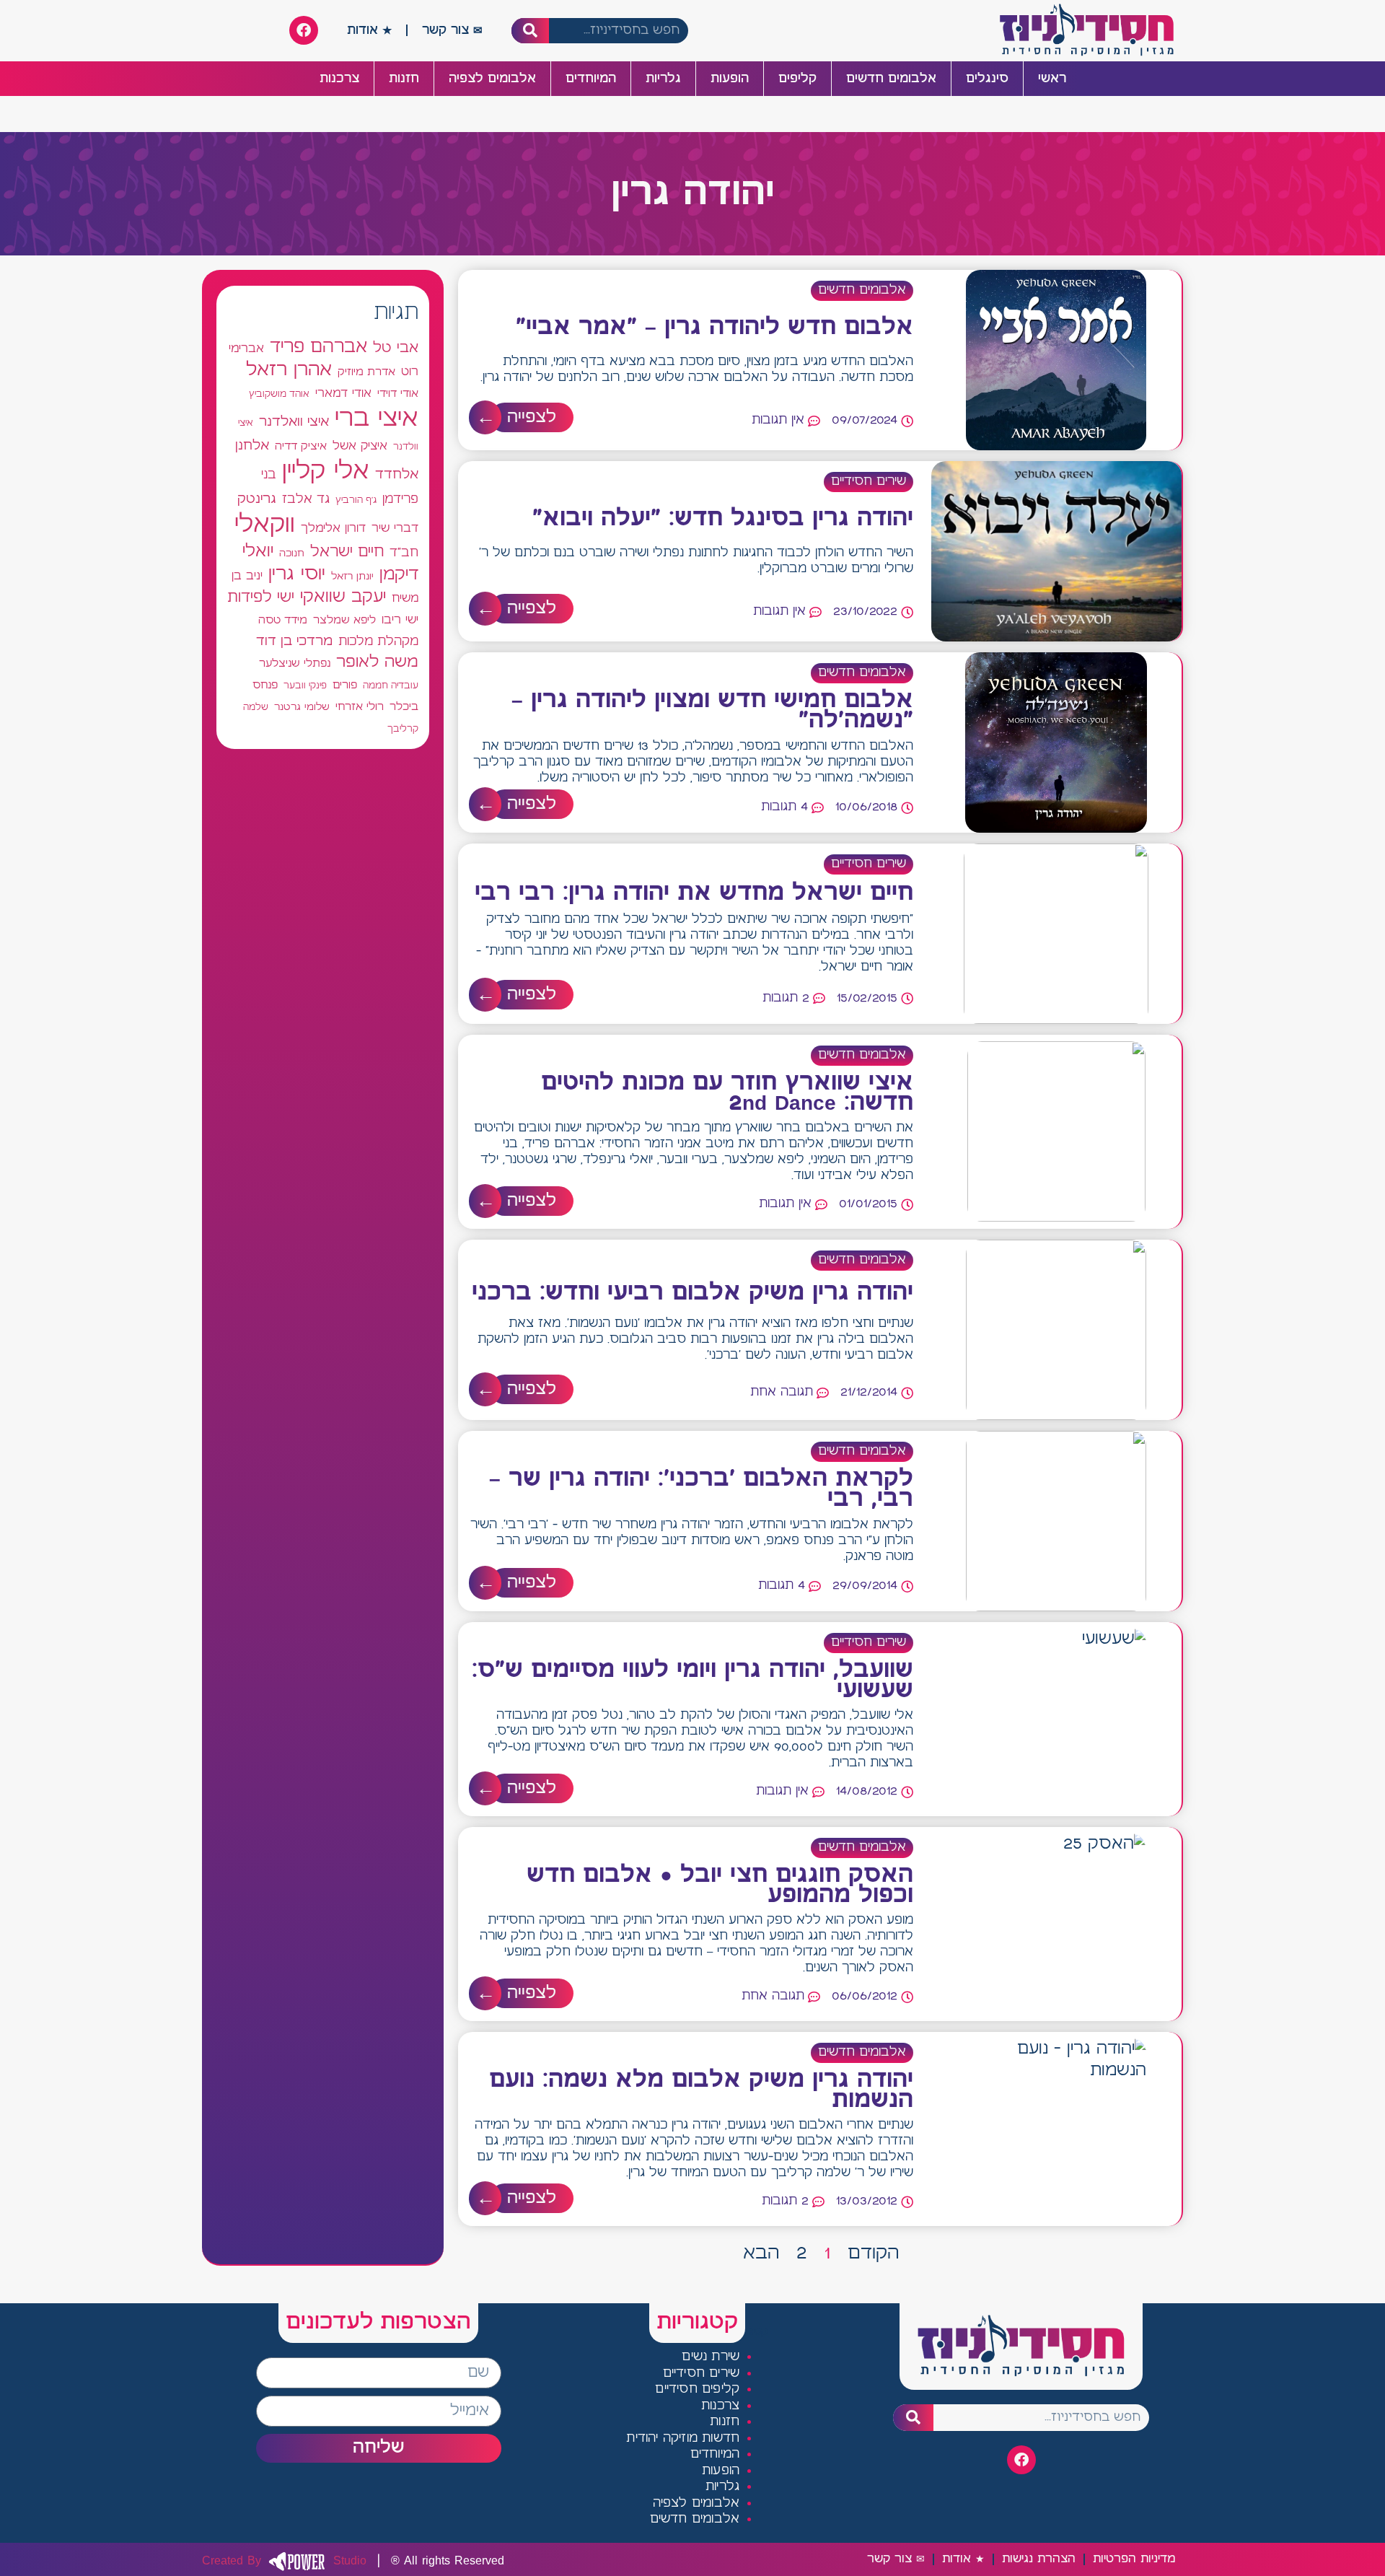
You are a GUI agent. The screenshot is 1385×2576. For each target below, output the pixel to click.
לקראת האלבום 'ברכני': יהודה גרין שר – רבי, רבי (701, 1489)
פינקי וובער (305, 686)
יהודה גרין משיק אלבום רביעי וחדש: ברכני (692, 1293)
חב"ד (404, 553)
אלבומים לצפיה (492, 79)
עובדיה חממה (391, 686)
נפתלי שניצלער (295, 664)
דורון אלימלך (333, 528)
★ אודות (369, 30)
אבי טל (396, 348)
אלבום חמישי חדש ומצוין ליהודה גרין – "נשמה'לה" (712, 711)
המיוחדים (591, 79)
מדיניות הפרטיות (1134, 2559)
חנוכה (292, 553)
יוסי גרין (297, 574)
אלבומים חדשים (891, 79)
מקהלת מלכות (378, 642)
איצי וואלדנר (294, 422)
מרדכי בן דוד (294, 641)
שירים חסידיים (869, 482)
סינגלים (987, 79)
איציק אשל (360, 446)
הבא (761, 2253)
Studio (284, 2561)
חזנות (404, 79)
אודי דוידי (398, 394)
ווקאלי (265, 525)
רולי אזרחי (360, 707)
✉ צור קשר (452, 30)
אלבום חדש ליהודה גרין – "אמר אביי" (715, 328)
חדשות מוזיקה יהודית (683, 2439)
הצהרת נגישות (1039, 2559)
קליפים (797, 79)
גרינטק (257, 499)
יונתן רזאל (352, 577)
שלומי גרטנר (302, 707)
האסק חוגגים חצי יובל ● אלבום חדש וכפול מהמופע (720, 1885)
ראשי (1052, 79)
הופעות (730, 79)
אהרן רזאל (289, 370)
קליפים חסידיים (697, 2389)
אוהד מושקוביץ (279, 394)
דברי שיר (395, 528)
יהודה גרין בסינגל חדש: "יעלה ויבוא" (723, 519)
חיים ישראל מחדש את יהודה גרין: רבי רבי (694, 893)
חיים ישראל (347, 552)
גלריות (663, 79)
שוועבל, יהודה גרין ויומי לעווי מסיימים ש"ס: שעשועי (692, 1681)
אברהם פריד (318, 347)
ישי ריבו (400, 620)
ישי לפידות (261, 598)
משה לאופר (377, 662)
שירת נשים (711, 2357)
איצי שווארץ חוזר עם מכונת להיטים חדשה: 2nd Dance (727, 1093)
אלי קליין (326, 472)
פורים (345, 685)
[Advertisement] (323, 1291)
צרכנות (339, 79)
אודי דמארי (343, 393)
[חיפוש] (531, 31)
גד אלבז (306, 500)
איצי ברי (377, 419)
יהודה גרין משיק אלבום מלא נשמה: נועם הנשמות (701, 2090)
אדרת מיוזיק (366, 372)
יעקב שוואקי (343, 597)
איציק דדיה (301, 446)
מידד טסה (283, 621)
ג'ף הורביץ (356, 500)
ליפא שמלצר (344, 621)
